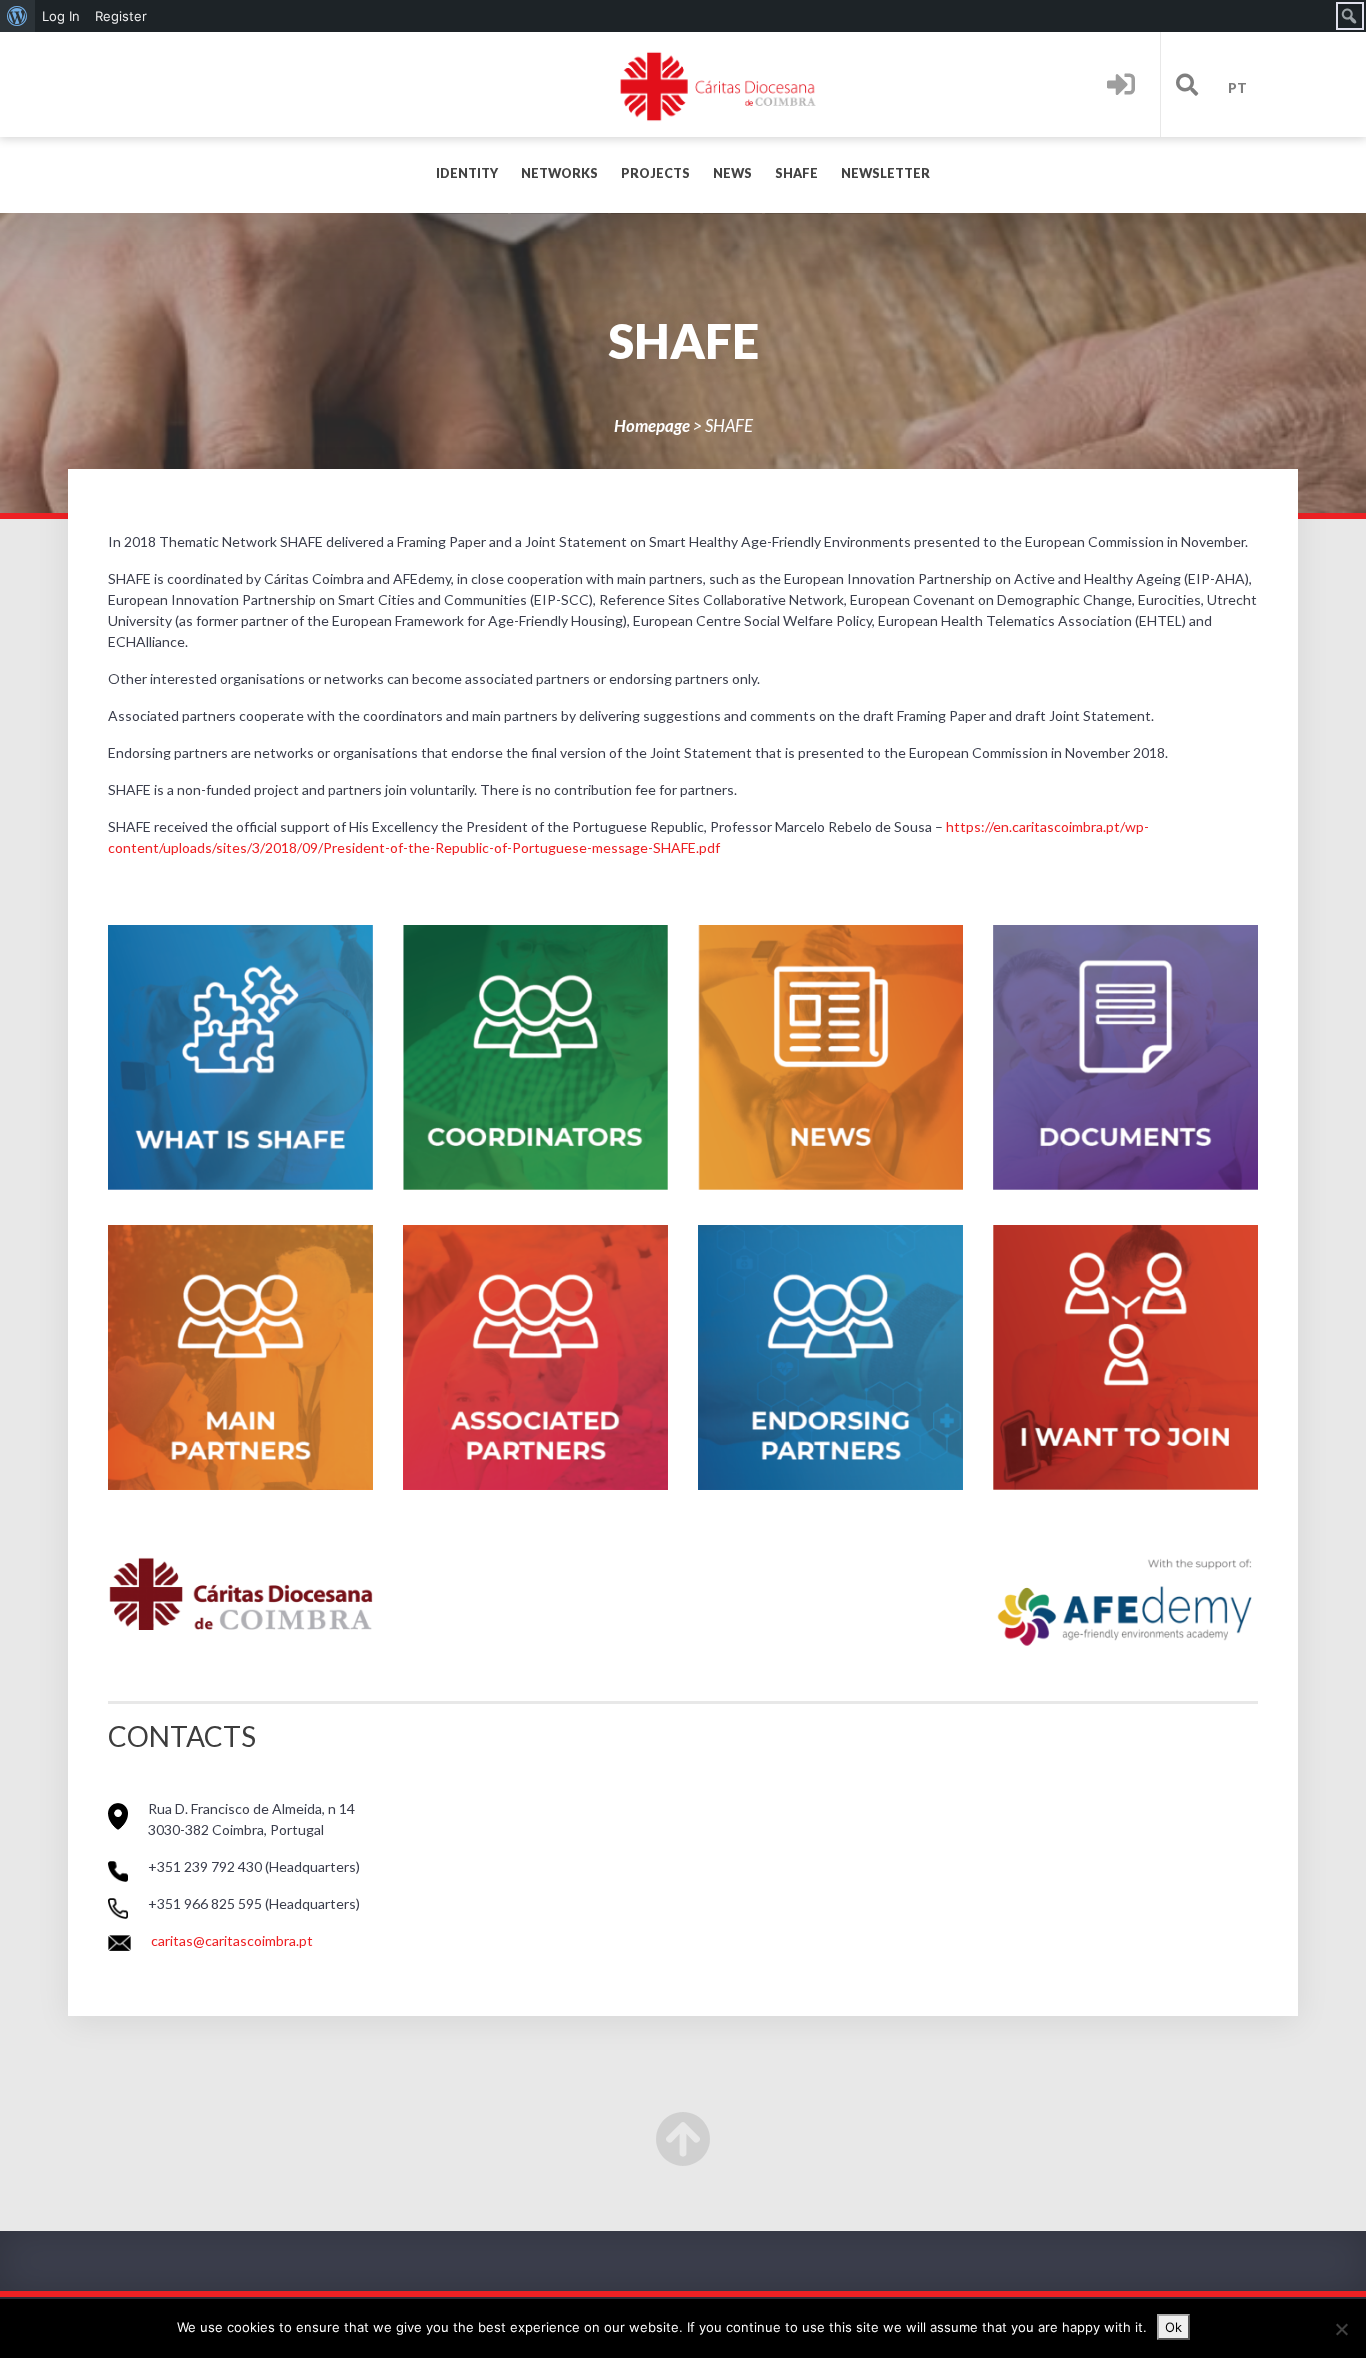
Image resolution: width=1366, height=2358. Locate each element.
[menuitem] (17, 16)
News (732, 173)
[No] (1341, 2329)
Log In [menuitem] (61, 16)
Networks (559, 173)
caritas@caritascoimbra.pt (232, 1940)
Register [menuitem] (121, 16)
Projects (655, 173)
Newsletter (885, 173)
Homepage (652, 425)
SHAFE (796, 173)
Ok (1173, 2327)
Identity (467, 173)
